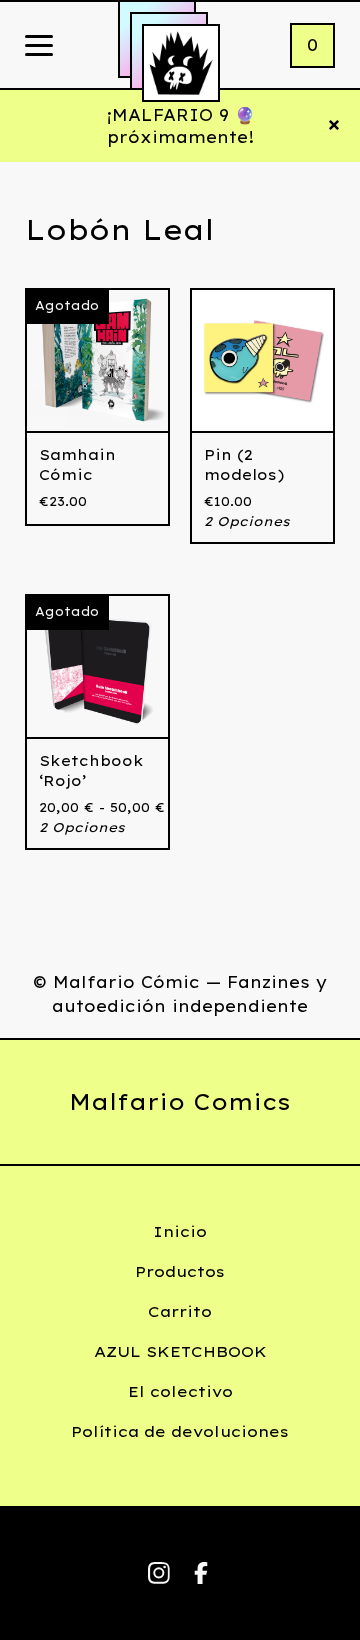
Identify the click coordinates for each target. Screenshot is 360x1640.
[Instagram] (159, 1573)
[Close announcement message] (334, 126)
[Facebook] (201, 1573)
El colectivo (180, 1391)
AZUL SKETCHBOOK (180, 1351)
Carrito (180, 1311)
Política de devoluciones (180, 1431)
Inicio (180, 1231)
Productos (180, 1271)
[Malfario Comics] (181, 63)
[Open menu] (39, 47)
